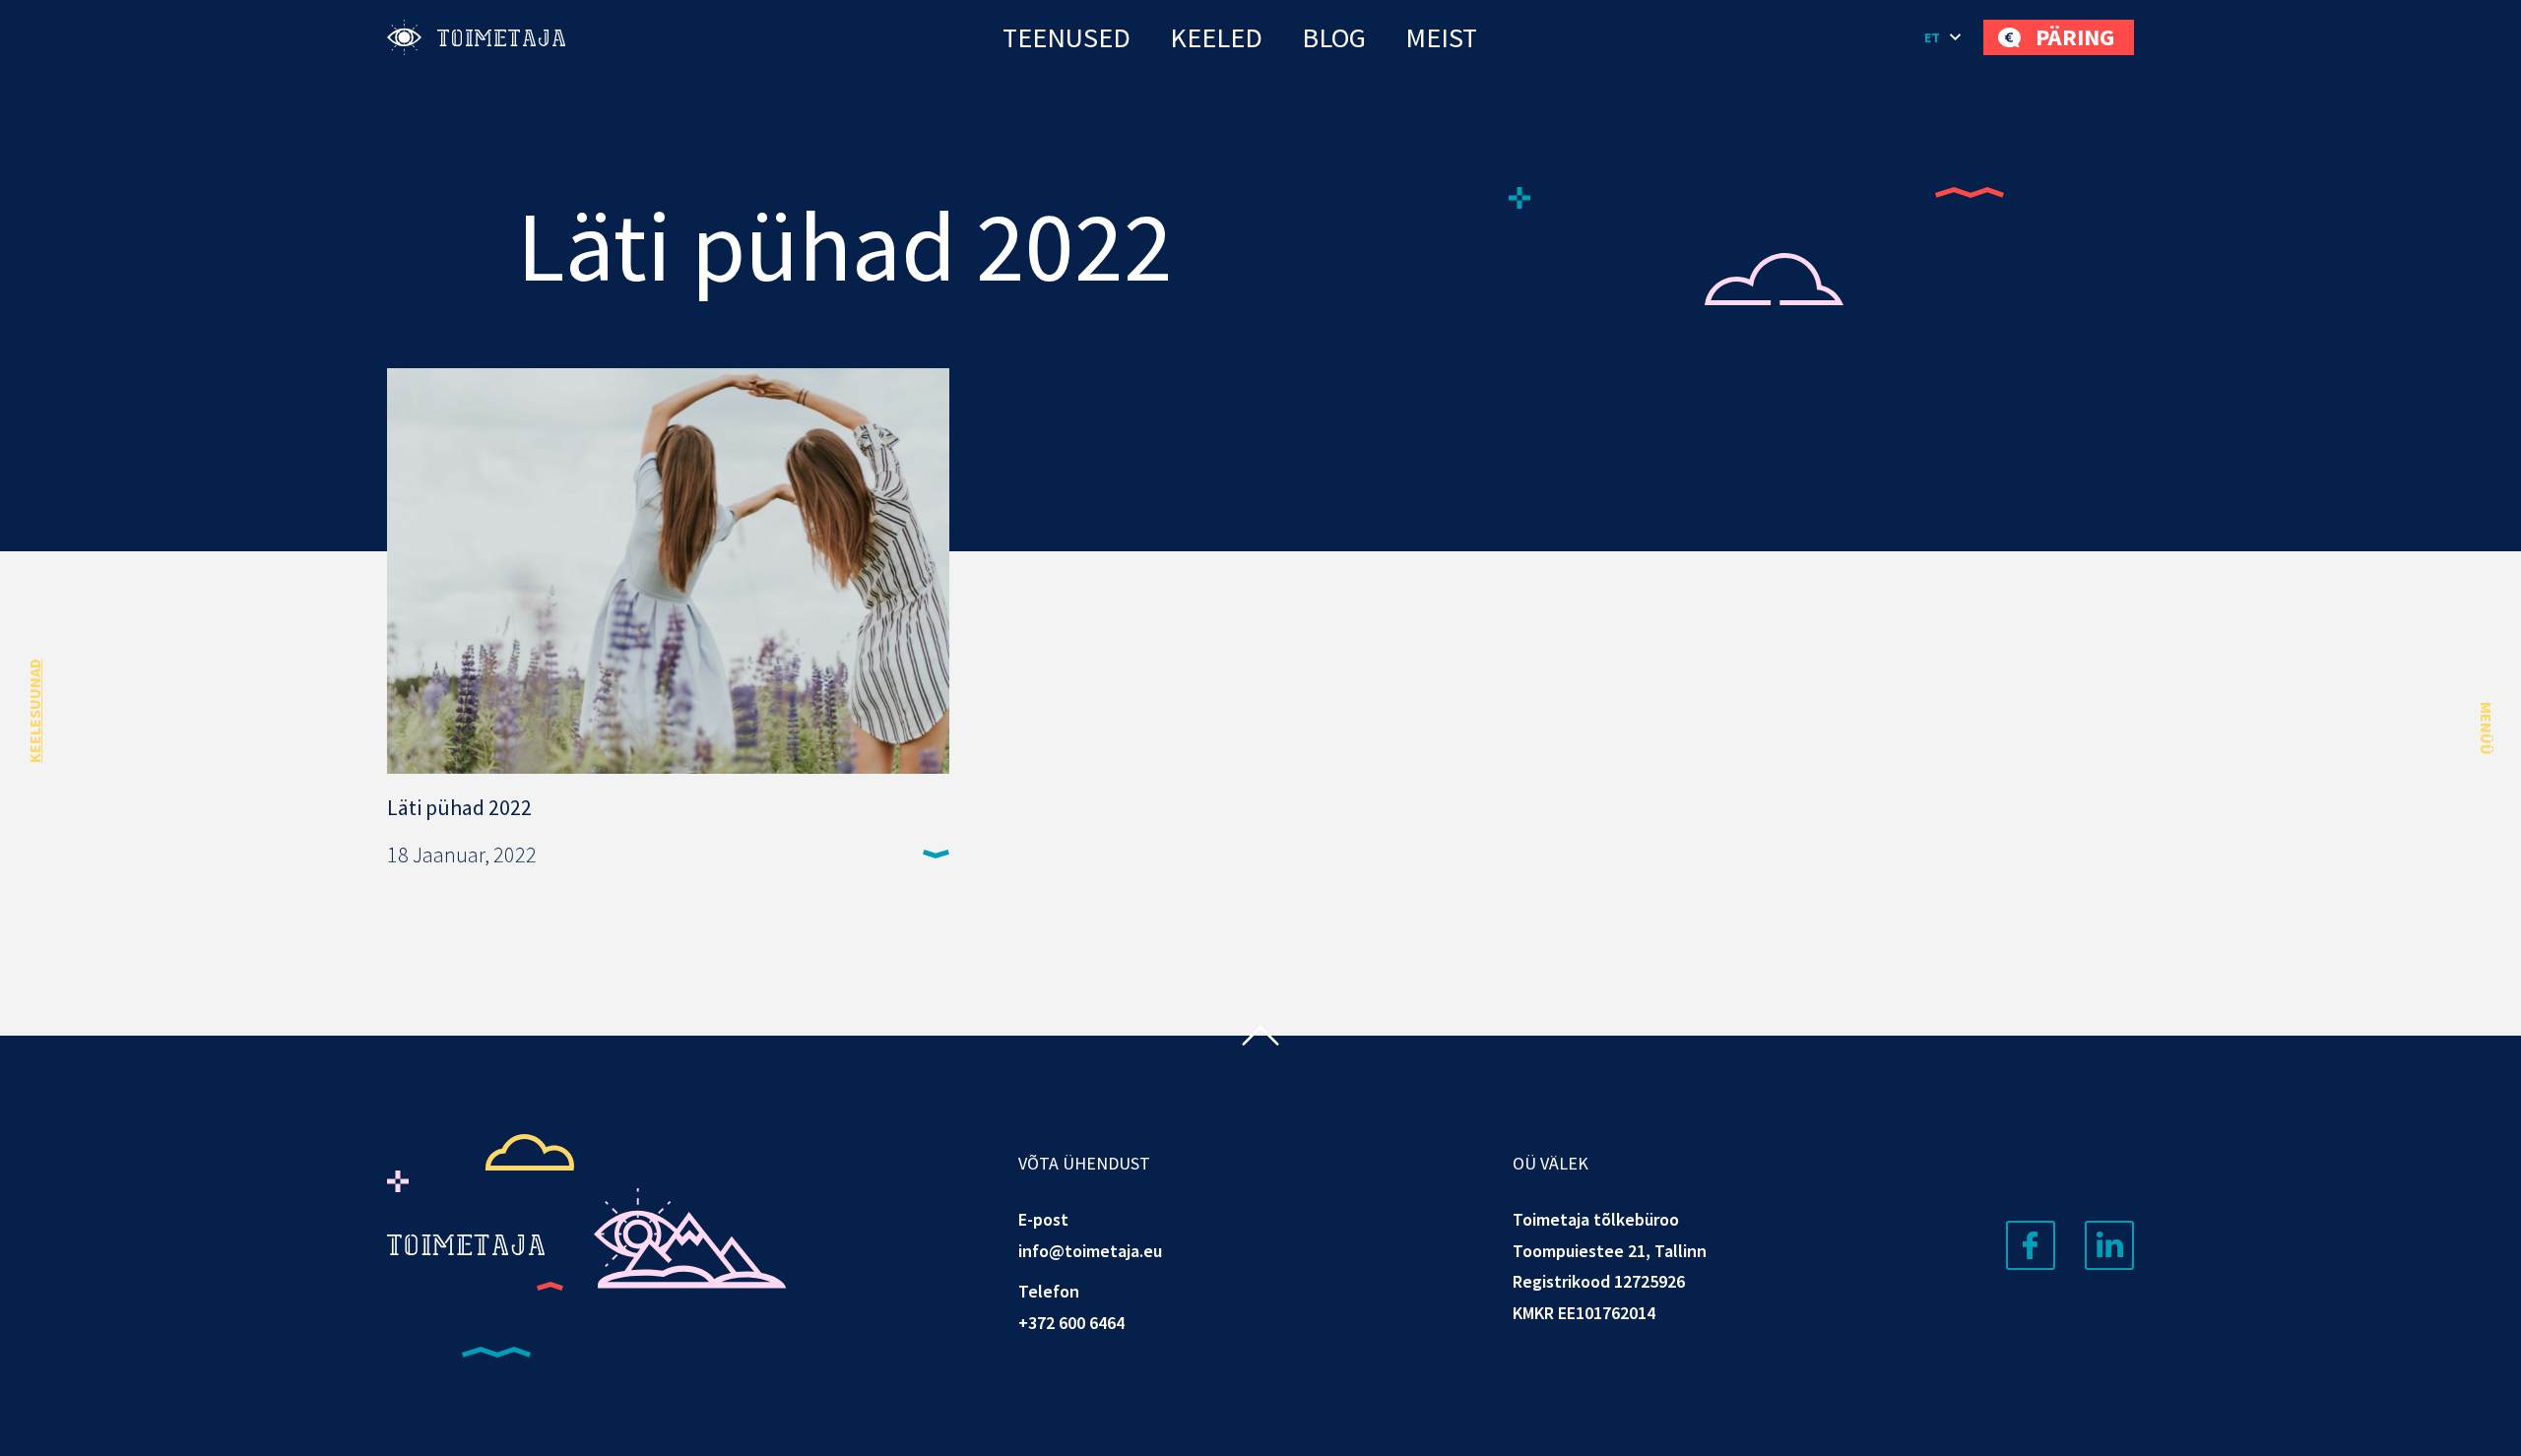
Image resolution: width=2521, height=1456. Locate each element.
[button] (1944, 37)
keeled (1216, 37)
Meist (1441, 37)
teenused (1067, 37)
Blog (1334, 37)
